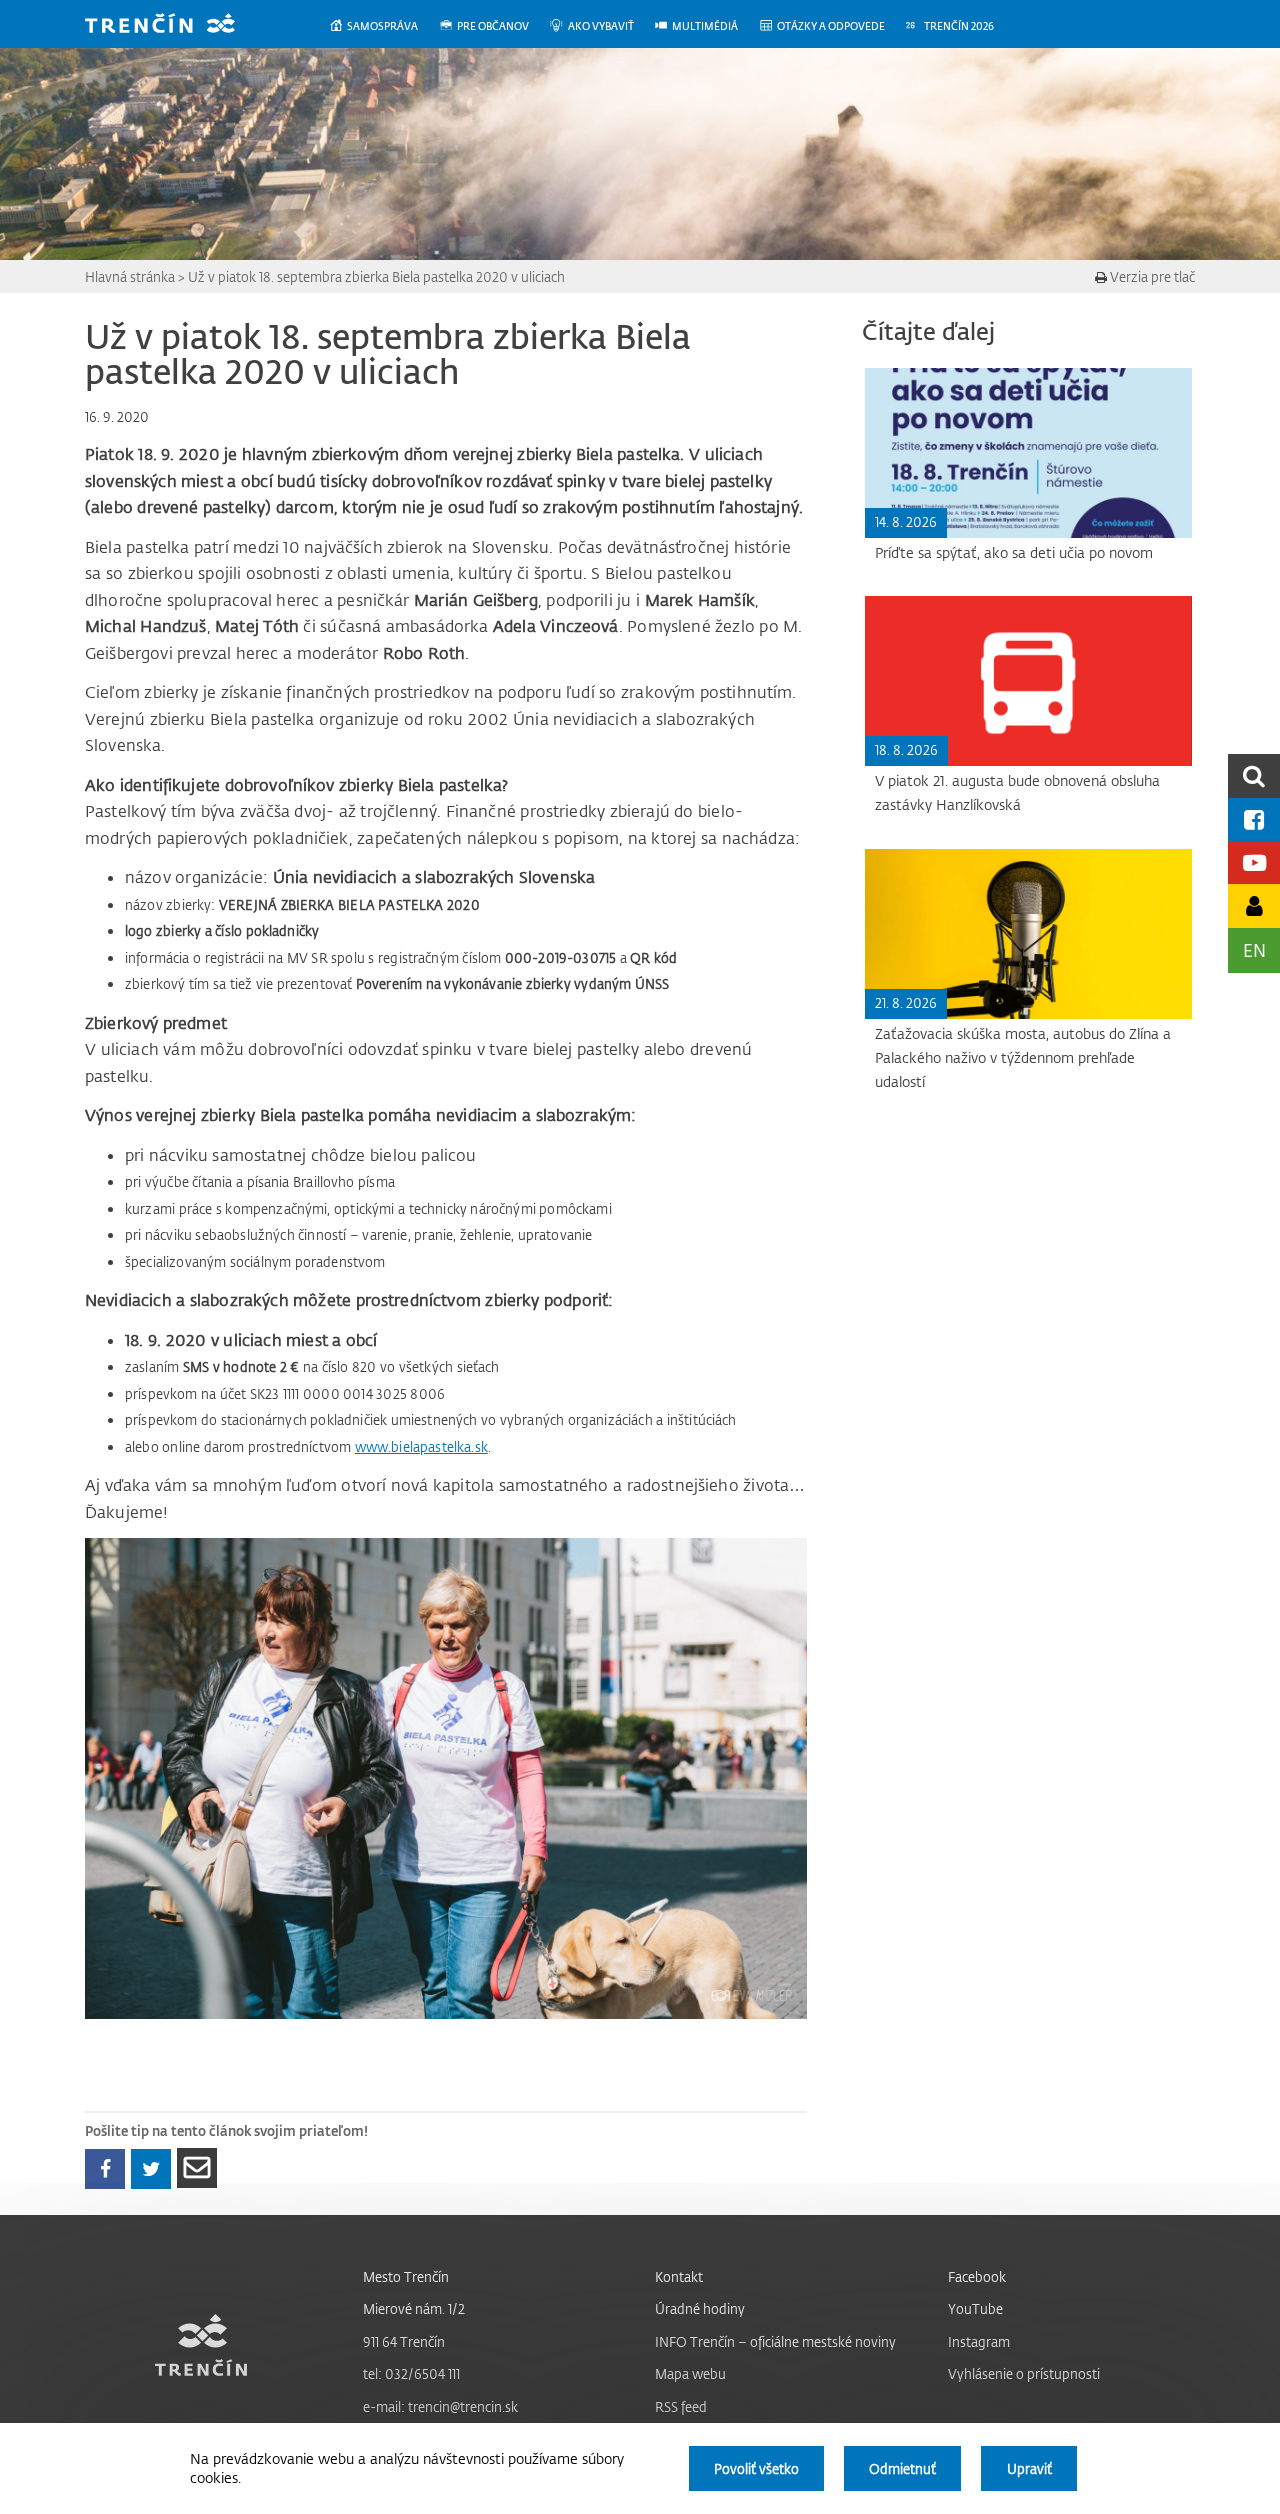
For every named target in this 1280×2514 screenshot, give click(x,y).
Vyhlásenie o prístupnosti (1024, 2373)
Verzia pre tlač (1151, 276)
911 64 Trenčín (404, 2341)
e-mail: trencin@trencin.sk (440, 2406)
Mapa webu (690, 2373)
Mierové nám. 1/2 (414, 2308)
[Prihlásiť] (1254, 905)
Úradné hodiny (700, 2308)
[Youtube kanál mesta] (1254, 862)
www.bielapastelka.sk (421, 1446)
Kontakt (679, 2276)
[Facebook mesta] (1254, 819)
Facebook (977, 2276)
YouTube (975, 2308)
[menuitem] (383, 26)
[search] (1254, 775)
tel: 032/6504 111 (411, 2373)
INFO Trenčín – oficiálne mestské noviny (775, 2341)
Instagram (979, 2341)
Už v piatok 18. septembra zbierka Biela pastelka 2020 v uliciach (376, 276)
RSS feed (681, 2406)
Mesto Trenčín (406, 2276)
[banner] (175, 25)
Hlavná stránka (130, 276)
